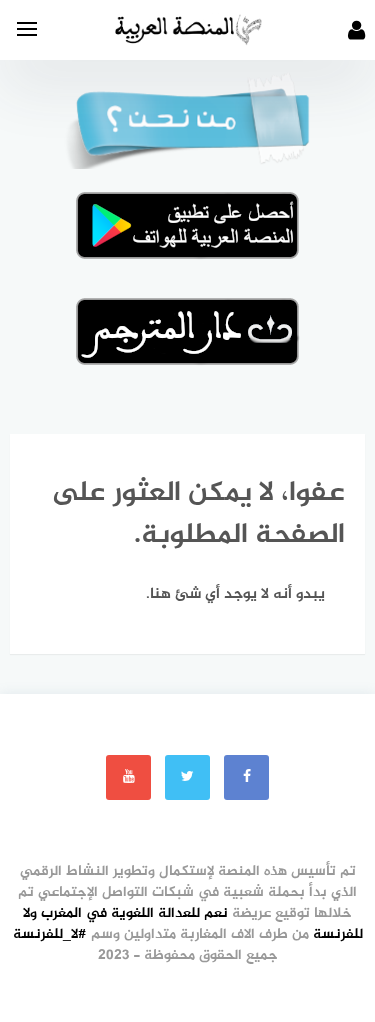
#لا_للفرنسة (50, 934)
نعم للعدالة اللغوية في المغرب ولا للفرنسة (193, 924)
